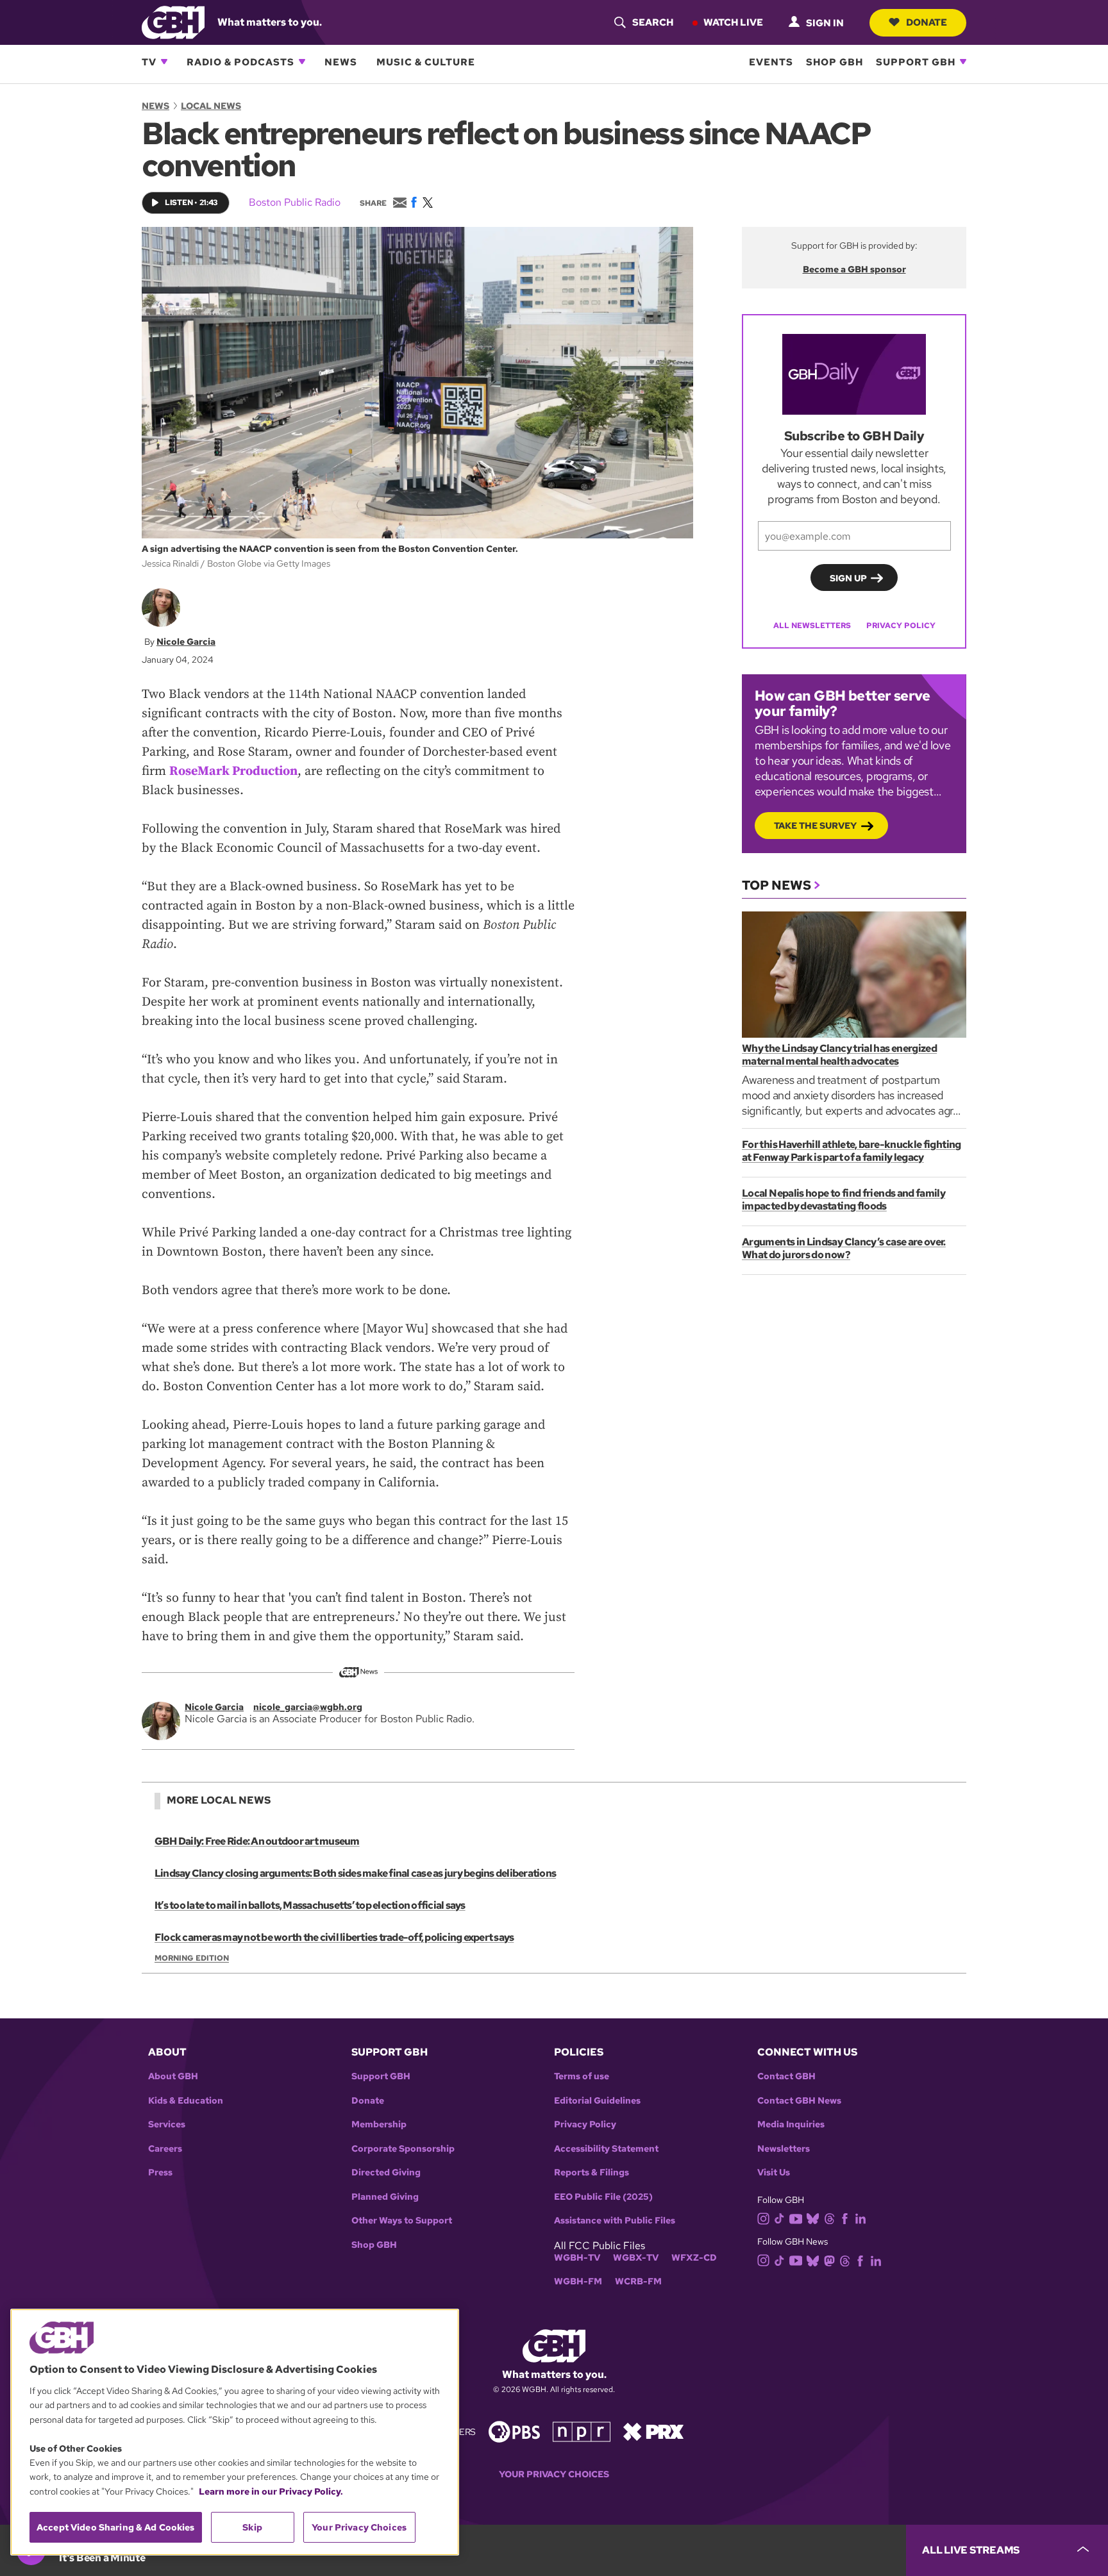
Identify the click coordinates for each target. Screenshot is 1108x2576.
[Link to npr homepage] (582, 2431)
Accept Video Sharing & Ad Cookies (116, 2527)
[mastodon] (829, 2260)
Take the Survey (815, 826)
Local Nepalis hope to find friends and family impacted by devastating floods (844, 1200)
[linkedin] (860, 2218)
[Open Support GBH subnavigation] (963, 62)
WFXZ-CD (694, 2258)
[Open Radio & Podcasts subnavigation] (302, 62)
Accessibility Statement (606, 2149)
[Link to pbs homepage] (514, 2431)
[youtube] (796, 2217)
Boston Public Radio (295, 202)
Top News (776, 885)
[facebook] (845, 2218)
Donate (927, 22)
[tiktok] (779, 2218)
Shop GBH (835, 62)
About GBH (173, 2076)
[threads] (829, 2218)
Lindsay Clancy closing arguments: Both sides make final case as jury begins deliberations (355, 1873)
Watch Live (733, 22)
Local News (211, 106)
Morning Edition (192, 1958)
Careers (165, 2149)
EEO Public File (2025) (603, 2197)
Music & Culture (426, 62)
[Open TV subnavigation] (164, 62)
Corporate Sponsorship (403, 2149)
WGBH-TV (577, 2258)
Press (160, 2173)
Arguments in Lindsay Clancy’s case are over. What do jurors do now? (844, 1248)
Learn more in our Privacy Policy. (271, 2491)
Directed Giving (386, 2173)
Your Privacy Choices (554, 2474)
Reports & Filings (592, 2173)
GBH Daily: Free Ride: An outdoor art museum (257, 1841)
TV (149, 62)
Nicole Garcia (186, 642)
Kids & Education (186, 2101)
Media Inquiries (791, 2124)
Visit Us (774, 2173)
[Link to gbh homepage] (173, 21)
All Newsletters (812, 626)
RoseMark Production (233, 771)
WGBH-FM (578, 2281)
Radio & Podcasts (240, 62)
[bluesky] (813, 2218)
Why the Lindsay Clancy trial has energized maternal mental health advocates (839, 1055)
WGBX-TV (636, 2258)
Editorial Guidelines (597, 2101)
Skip (252, 2527)
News (341, 62)
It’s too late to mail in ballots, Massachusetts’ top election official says (310, 1905)
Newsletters (784, 2149)
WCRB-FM (638, 2281)
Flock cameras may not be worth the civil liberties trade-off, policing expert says (334, 1937)
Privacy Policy (901, 626)
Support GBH (916, 62)
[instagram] (764, 2217)
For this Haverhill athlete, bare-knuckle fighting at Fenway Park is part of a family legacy (852, 1151)
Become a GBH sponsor (854, 269)
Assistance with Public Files (615, 2221)
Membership (379, 2124)
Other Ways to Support (402, 2221)
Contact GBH (786, 2076)
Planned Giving (385, 2197)
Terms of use (582, 2076)
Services (167, 2124)
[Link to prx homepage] (653, 2431)
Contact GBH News (799, 2101)
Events (771, 62)
